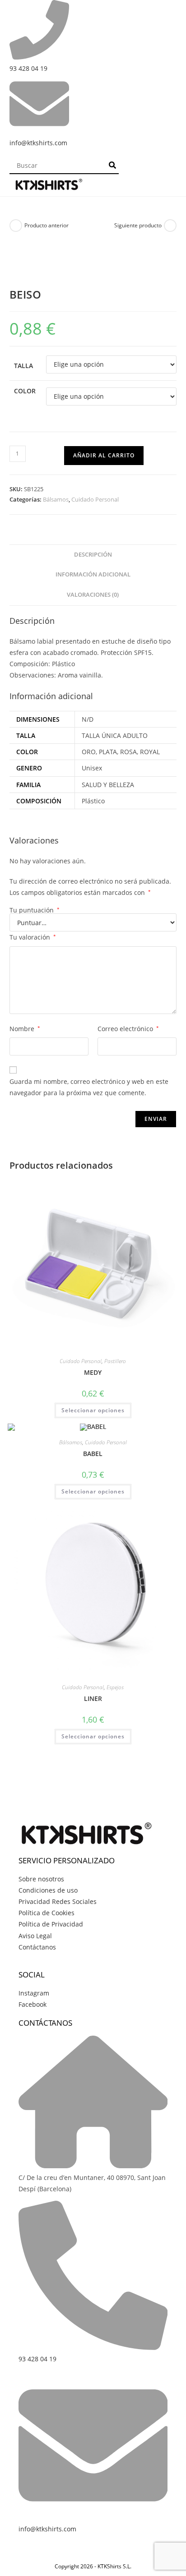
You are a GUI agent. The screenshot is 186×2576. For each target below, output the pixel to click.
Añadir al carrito (104, 455)
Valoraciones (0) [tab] (93, 595)
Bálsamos (56, 499)
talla (23, 366)
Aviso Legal (35, 1936)
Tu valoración (33, 937)
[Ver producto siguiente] (170, 226)
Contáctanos (37, 1947)
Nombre (25, 1029)
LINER (93, 1698)
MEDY (93, 1372)
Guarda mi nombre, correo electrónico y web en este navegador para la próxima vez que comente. (89, 1087)
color (25, 391)
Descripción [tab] (93, 555)
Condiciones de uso (48, 1890)
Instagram (34, 1993)
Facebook (33, 2004)
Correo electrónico (128, 1029)
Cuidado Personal (95, 499)
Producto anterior (46, 225)
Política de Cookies (46, 1913)
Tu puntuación (35, 910)
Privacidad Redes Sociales (58, 1901)
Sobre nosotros (41, 1879)
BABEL (93, 1454)
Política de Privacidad (51, 1924)
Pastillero (115, 1361)
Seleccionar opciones (93, 1410)
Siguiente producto (138, 225)
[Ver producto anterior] (16, 226)
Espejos (115, 1687)
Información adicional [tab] (93, 574)
